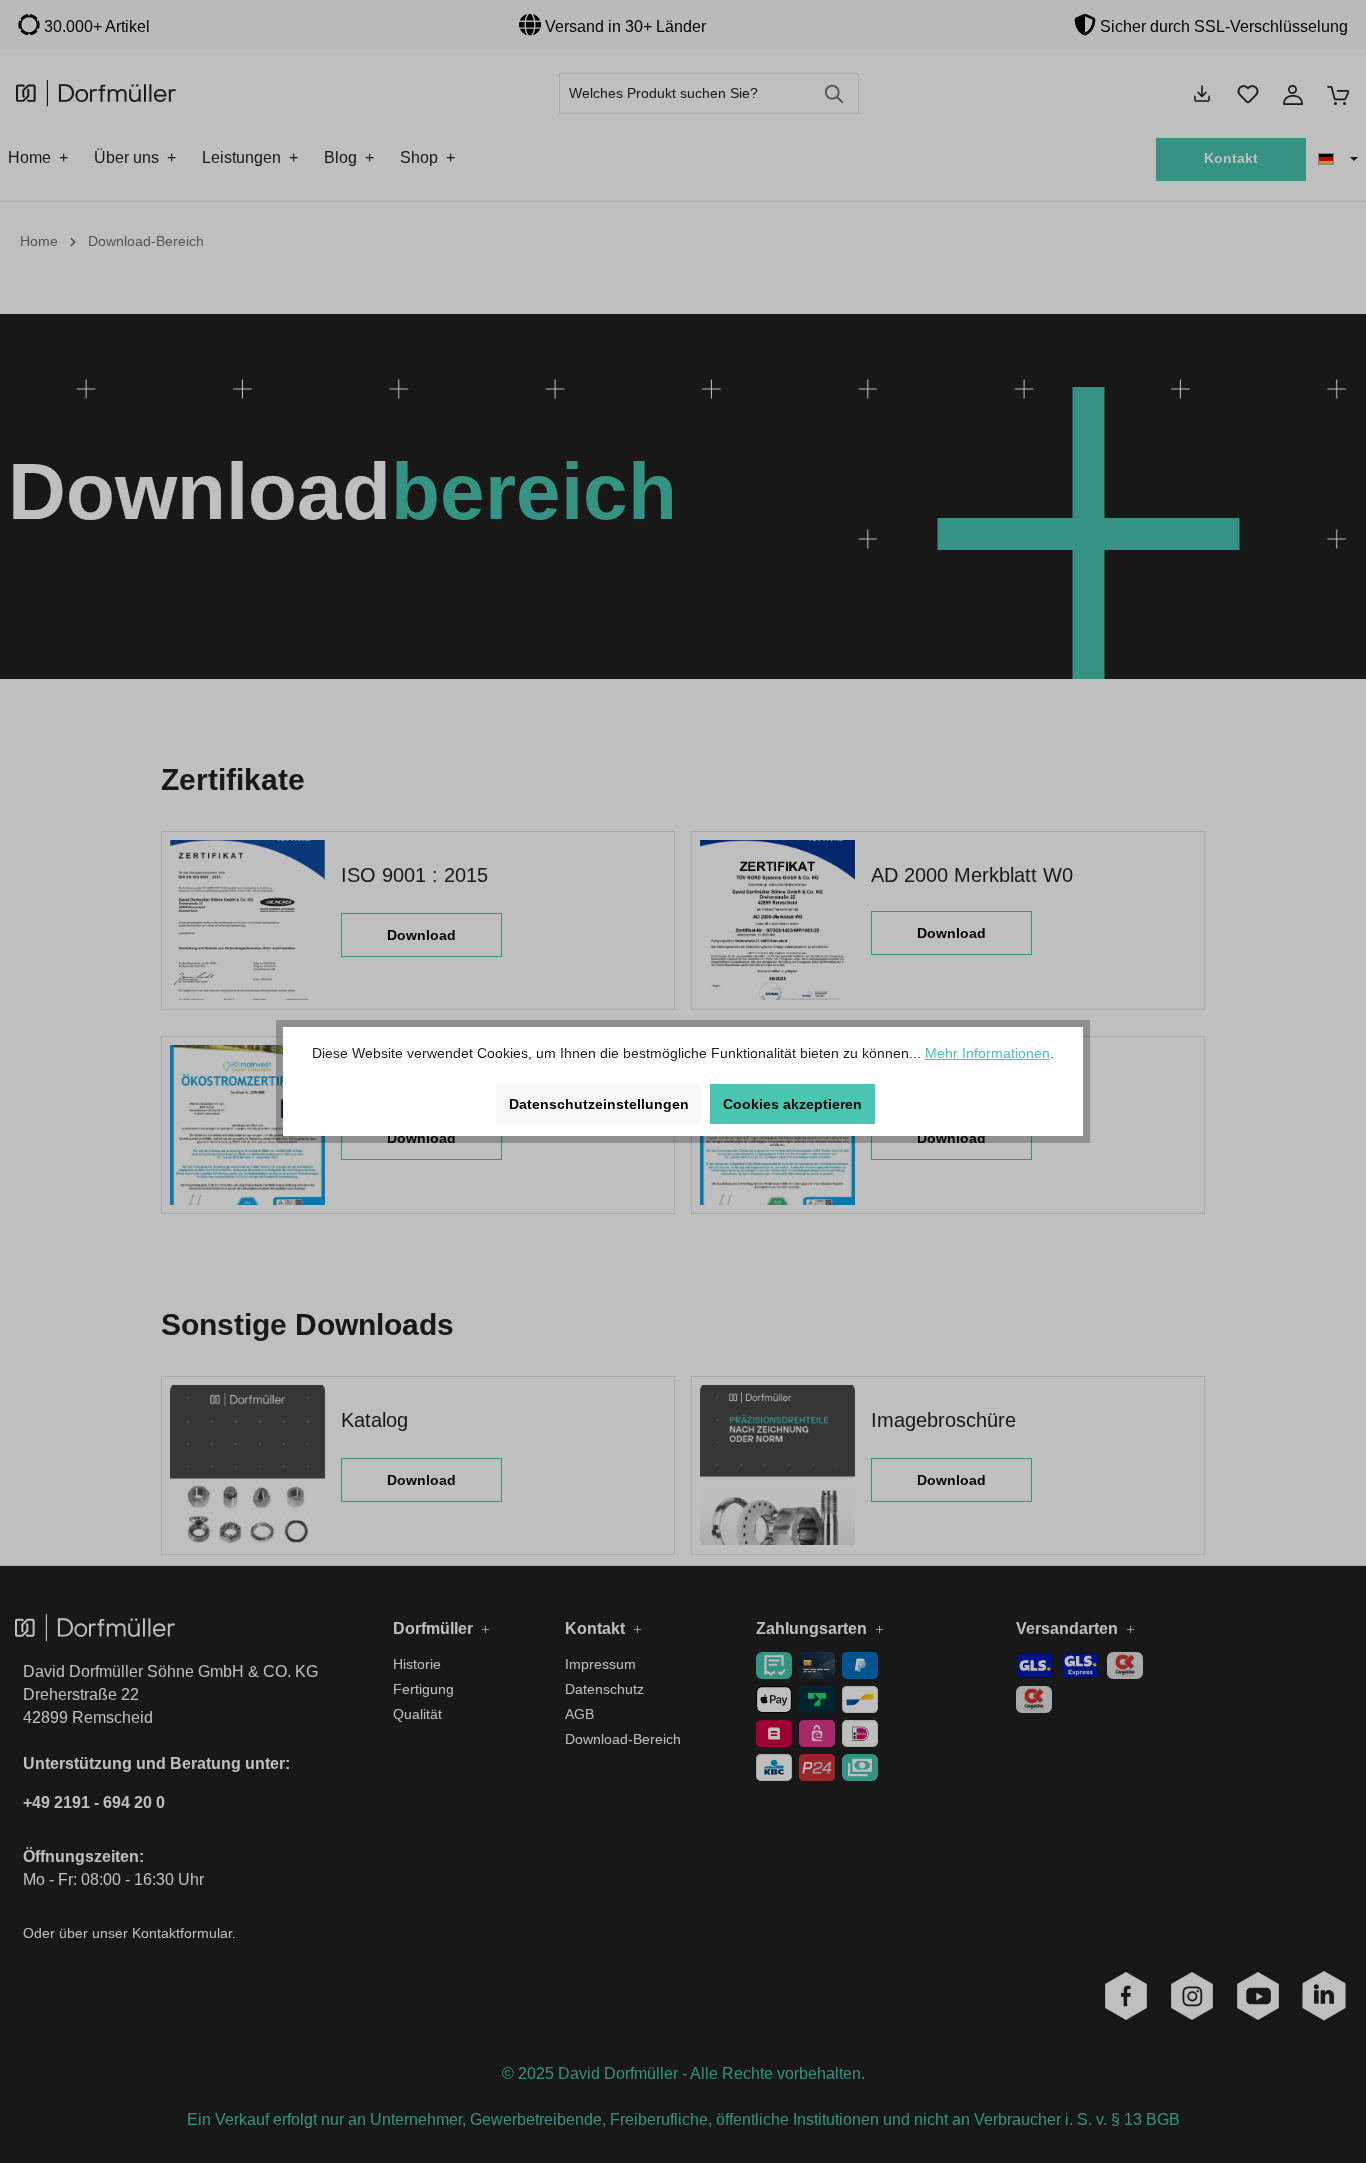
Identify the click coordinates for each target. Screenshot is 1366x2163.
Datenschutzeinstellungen (599, 1104)
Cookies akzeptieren (792, 1104)
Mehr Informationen (987, 1053)
